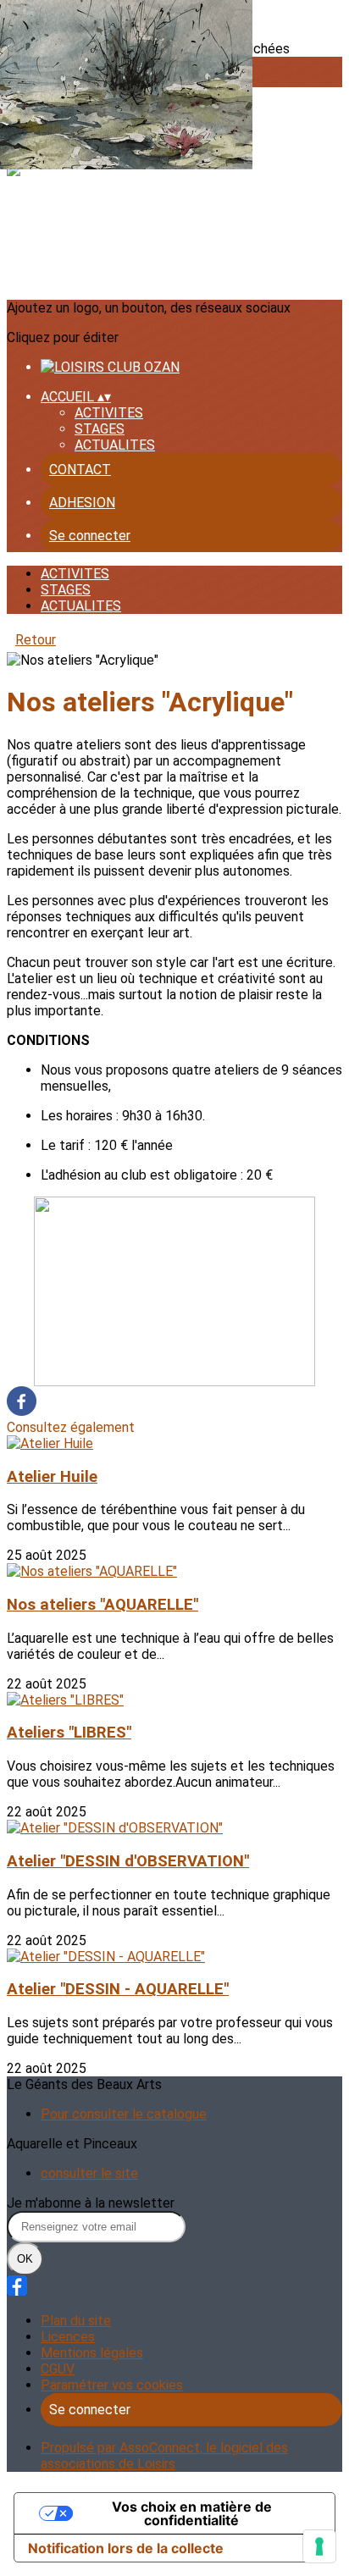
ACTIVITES (109, 413)
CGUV (58, 2369)
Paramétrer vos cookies (112, 2385)
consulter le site (89, 2173)
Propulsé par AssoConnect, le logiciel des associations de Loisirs (164, 2456)
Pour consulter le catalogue (124, 2114)
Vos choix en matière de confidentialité (192, 2513)
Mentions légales (92, 2353)
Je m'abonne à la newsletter (91, 2203)
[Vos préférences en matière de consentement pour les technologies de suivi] (319, 2546)
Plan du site (76, 2321)
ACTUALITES (115, 445)
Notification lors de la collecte (126, 2548)
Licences (68, 2337)
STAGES (100, 429)
